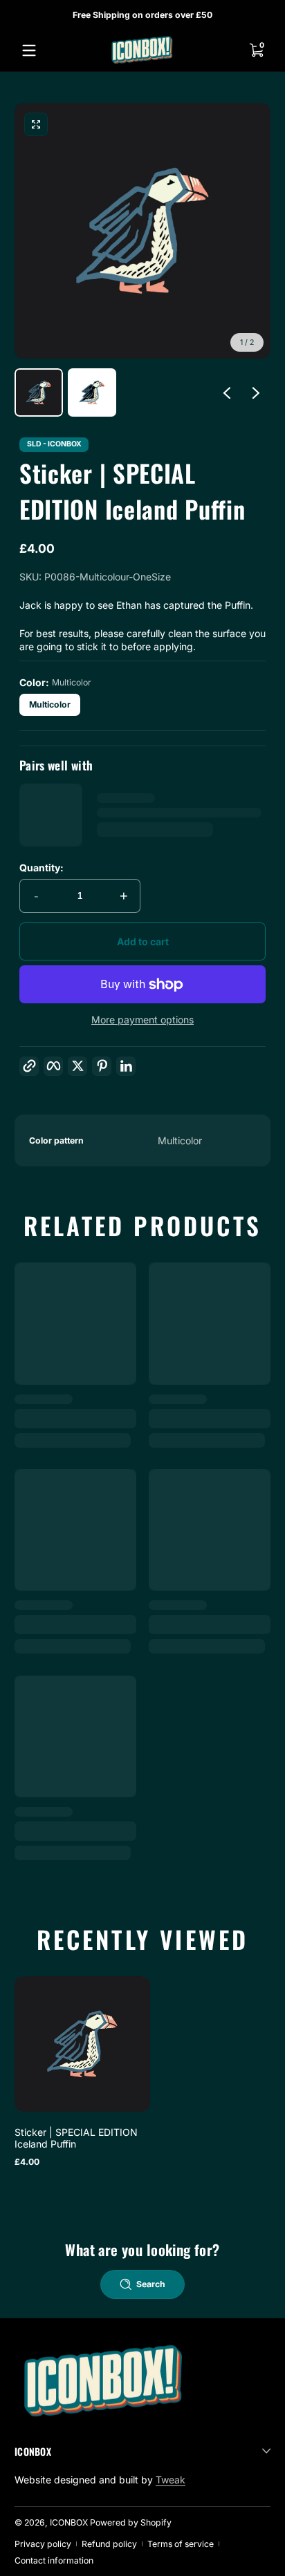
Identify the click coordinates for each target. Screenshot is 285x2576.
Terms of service (181, 2544)
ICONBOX (69, 2522)
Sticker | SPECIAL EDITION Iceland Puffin (76, 2138)
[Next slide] (256, 392)
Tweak (171, 2480)
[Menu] (29, 50)
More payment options (142, 1020)
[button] (256, 50)
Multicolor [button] (50, 704)
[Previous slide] (227, 392)
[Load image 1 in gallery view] (39, 392)
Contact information (54, 2560)
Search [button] (151, 2284)
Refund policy (109, 2544)
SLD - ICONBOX (54, 445)
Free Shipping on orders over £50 (142, 14)
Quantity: (42, 868)
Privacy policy (43, 2544)
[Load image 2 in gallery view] (92, 392)
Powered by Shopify (131, 2522)
